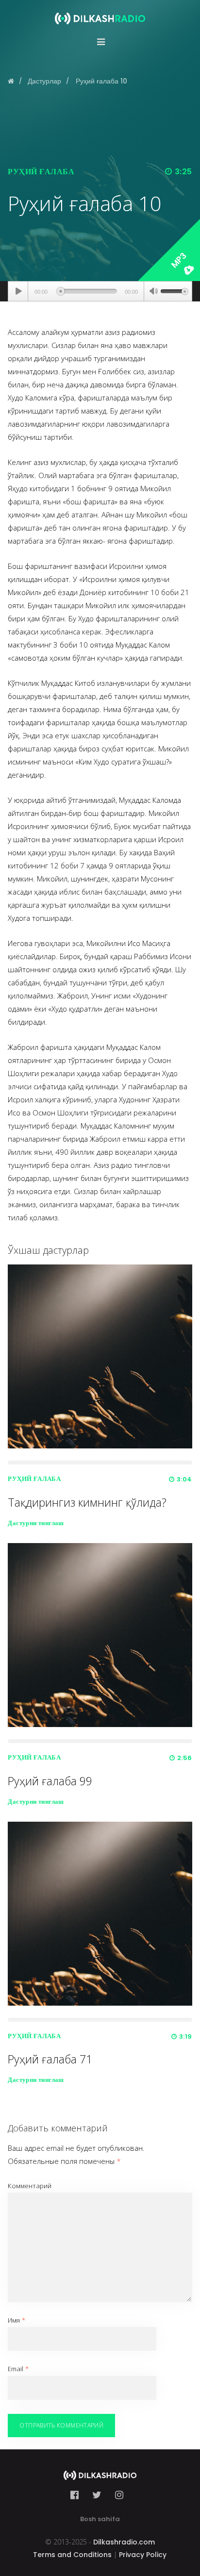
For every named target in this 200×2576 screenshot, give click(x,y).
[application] (100, 291)
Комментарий (30, 2186)
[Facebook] (77, 2495)
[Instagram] (119, 2495)
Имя (17, 2320)
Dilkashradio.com (124, 2542)
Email (18, 2369)
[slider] (174, 290)
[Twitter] (97, 2495)
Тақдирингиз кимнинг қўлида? (87, 1502)
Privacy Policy (143, 2555)
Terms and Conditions (72, 2555)
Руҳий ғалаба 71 (50, 2059)
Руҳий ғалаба (41, 172)
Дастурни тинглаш (36, 1523)
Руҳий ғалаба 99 (50, 1781)
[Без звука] (153, 292)
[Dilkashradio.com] (100, 12)
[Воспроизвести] (18, 291)
